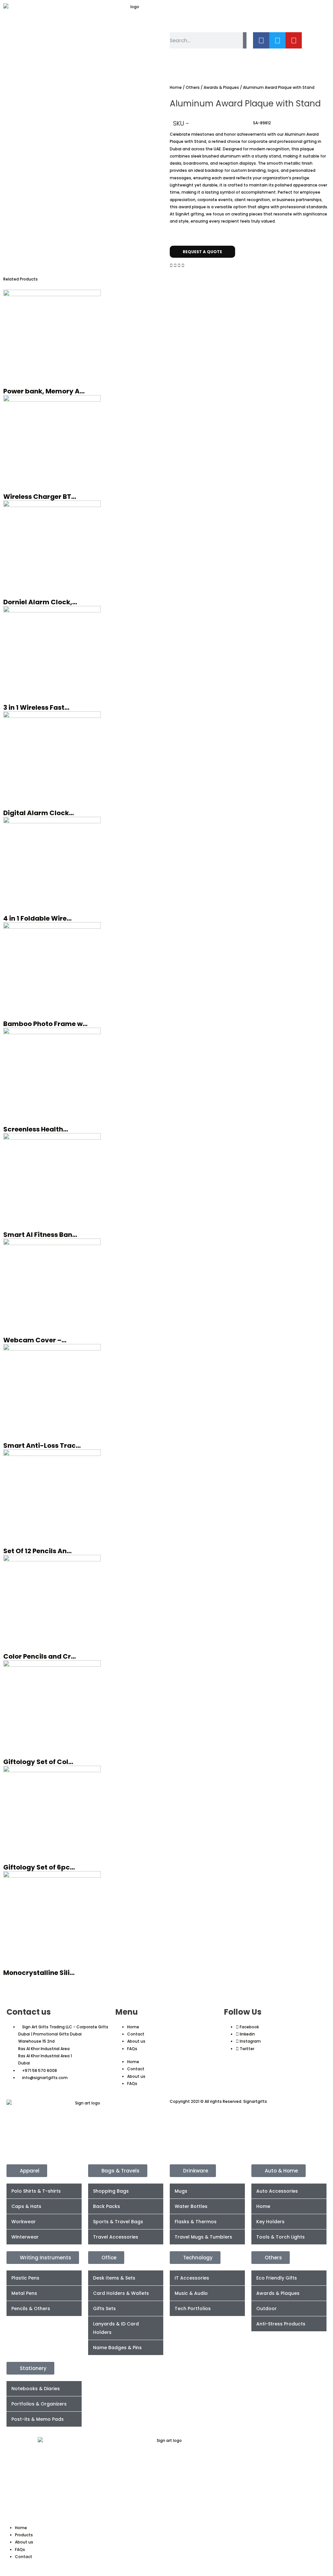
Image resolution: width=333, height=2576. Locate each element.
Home (176, 87)
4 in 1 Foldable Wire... (37, 918)
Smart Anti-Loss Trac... (42, 1446)
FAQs (132, 2049)
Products (24, 2535)
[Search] (245, 40)
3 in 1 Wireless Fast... (36, 707)
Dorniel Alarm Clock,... (40, 602)
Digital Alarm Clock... (39, 813)
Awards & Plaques (221, 87)
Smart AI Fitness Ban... (40, 1235)
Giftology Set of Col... (38, 1762)
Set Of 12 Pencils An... (37, 1551)
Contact (136, 2034)
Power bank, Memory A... (44, 391)
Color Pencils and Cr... (40, 1656)
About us (136, 2041)
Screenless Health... (36, 1129)
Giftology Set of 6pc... (39, 1867)
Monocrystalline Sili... (39, 1973)
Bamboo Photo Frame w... (45, 1024)
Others (193, 87)
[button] (171, 266)
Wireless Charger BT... (40, 497)
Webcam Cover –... (35, 1340)
